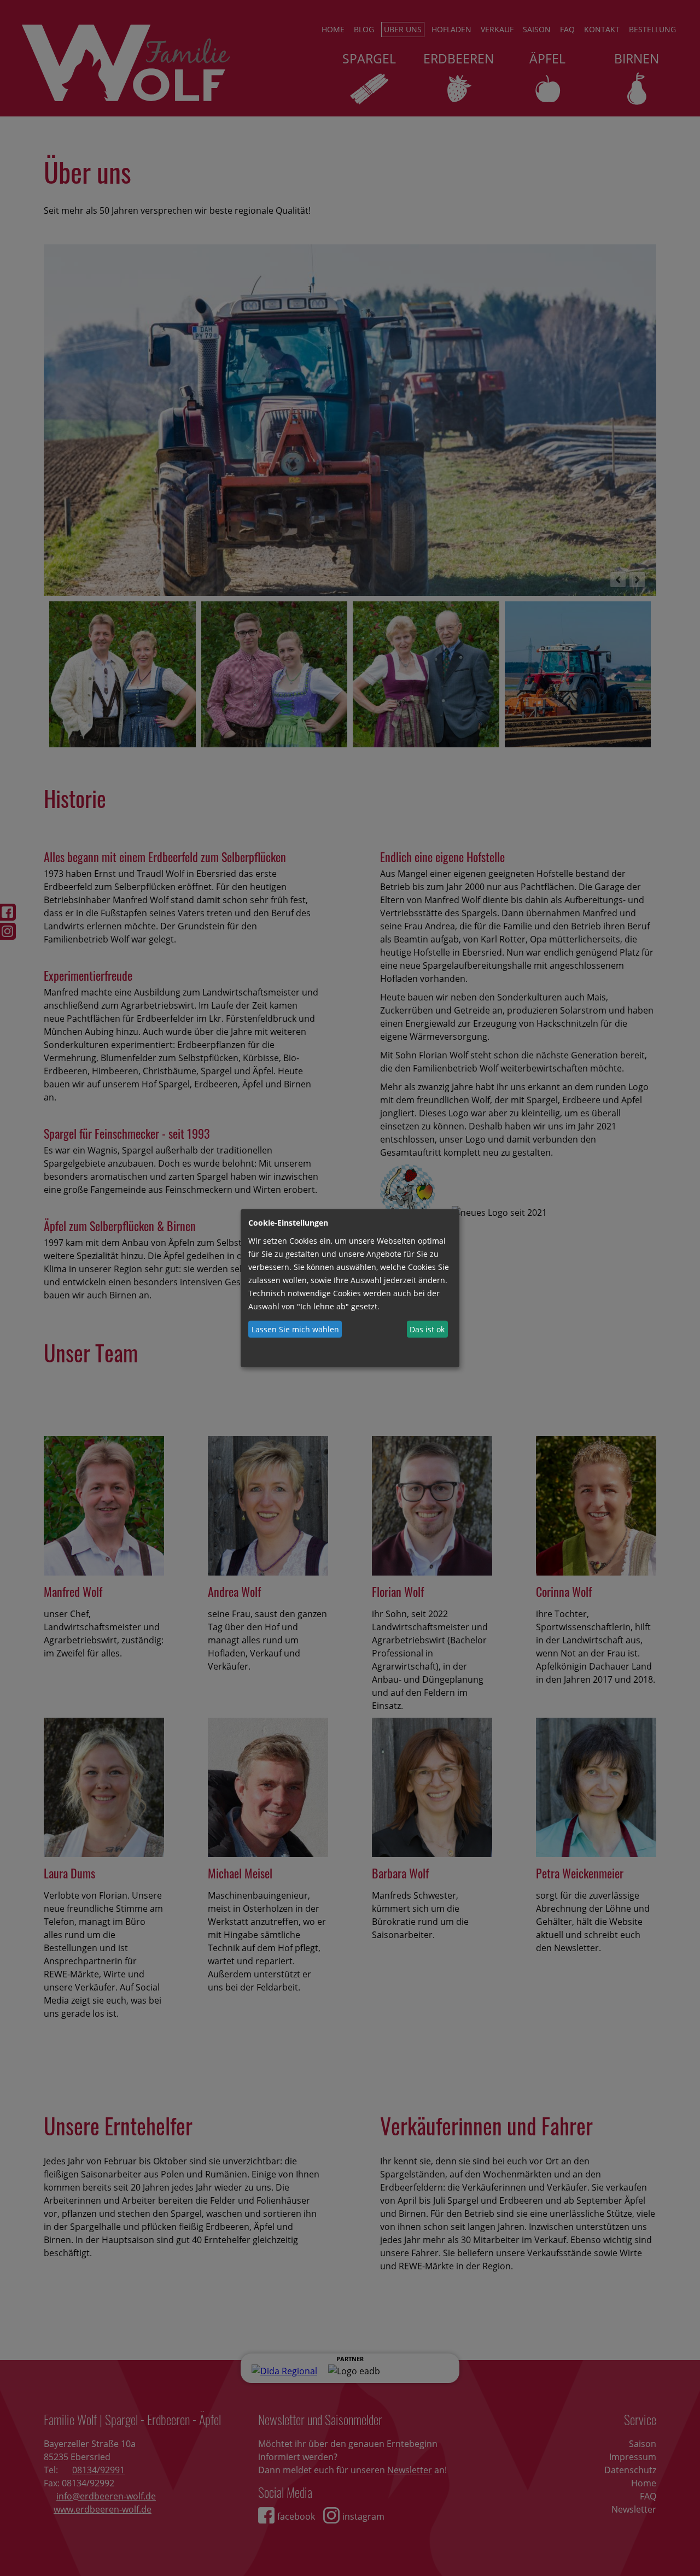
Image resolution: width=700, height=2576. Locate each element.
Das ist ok (427, 1329)
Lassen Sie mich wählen (295, 1329)
